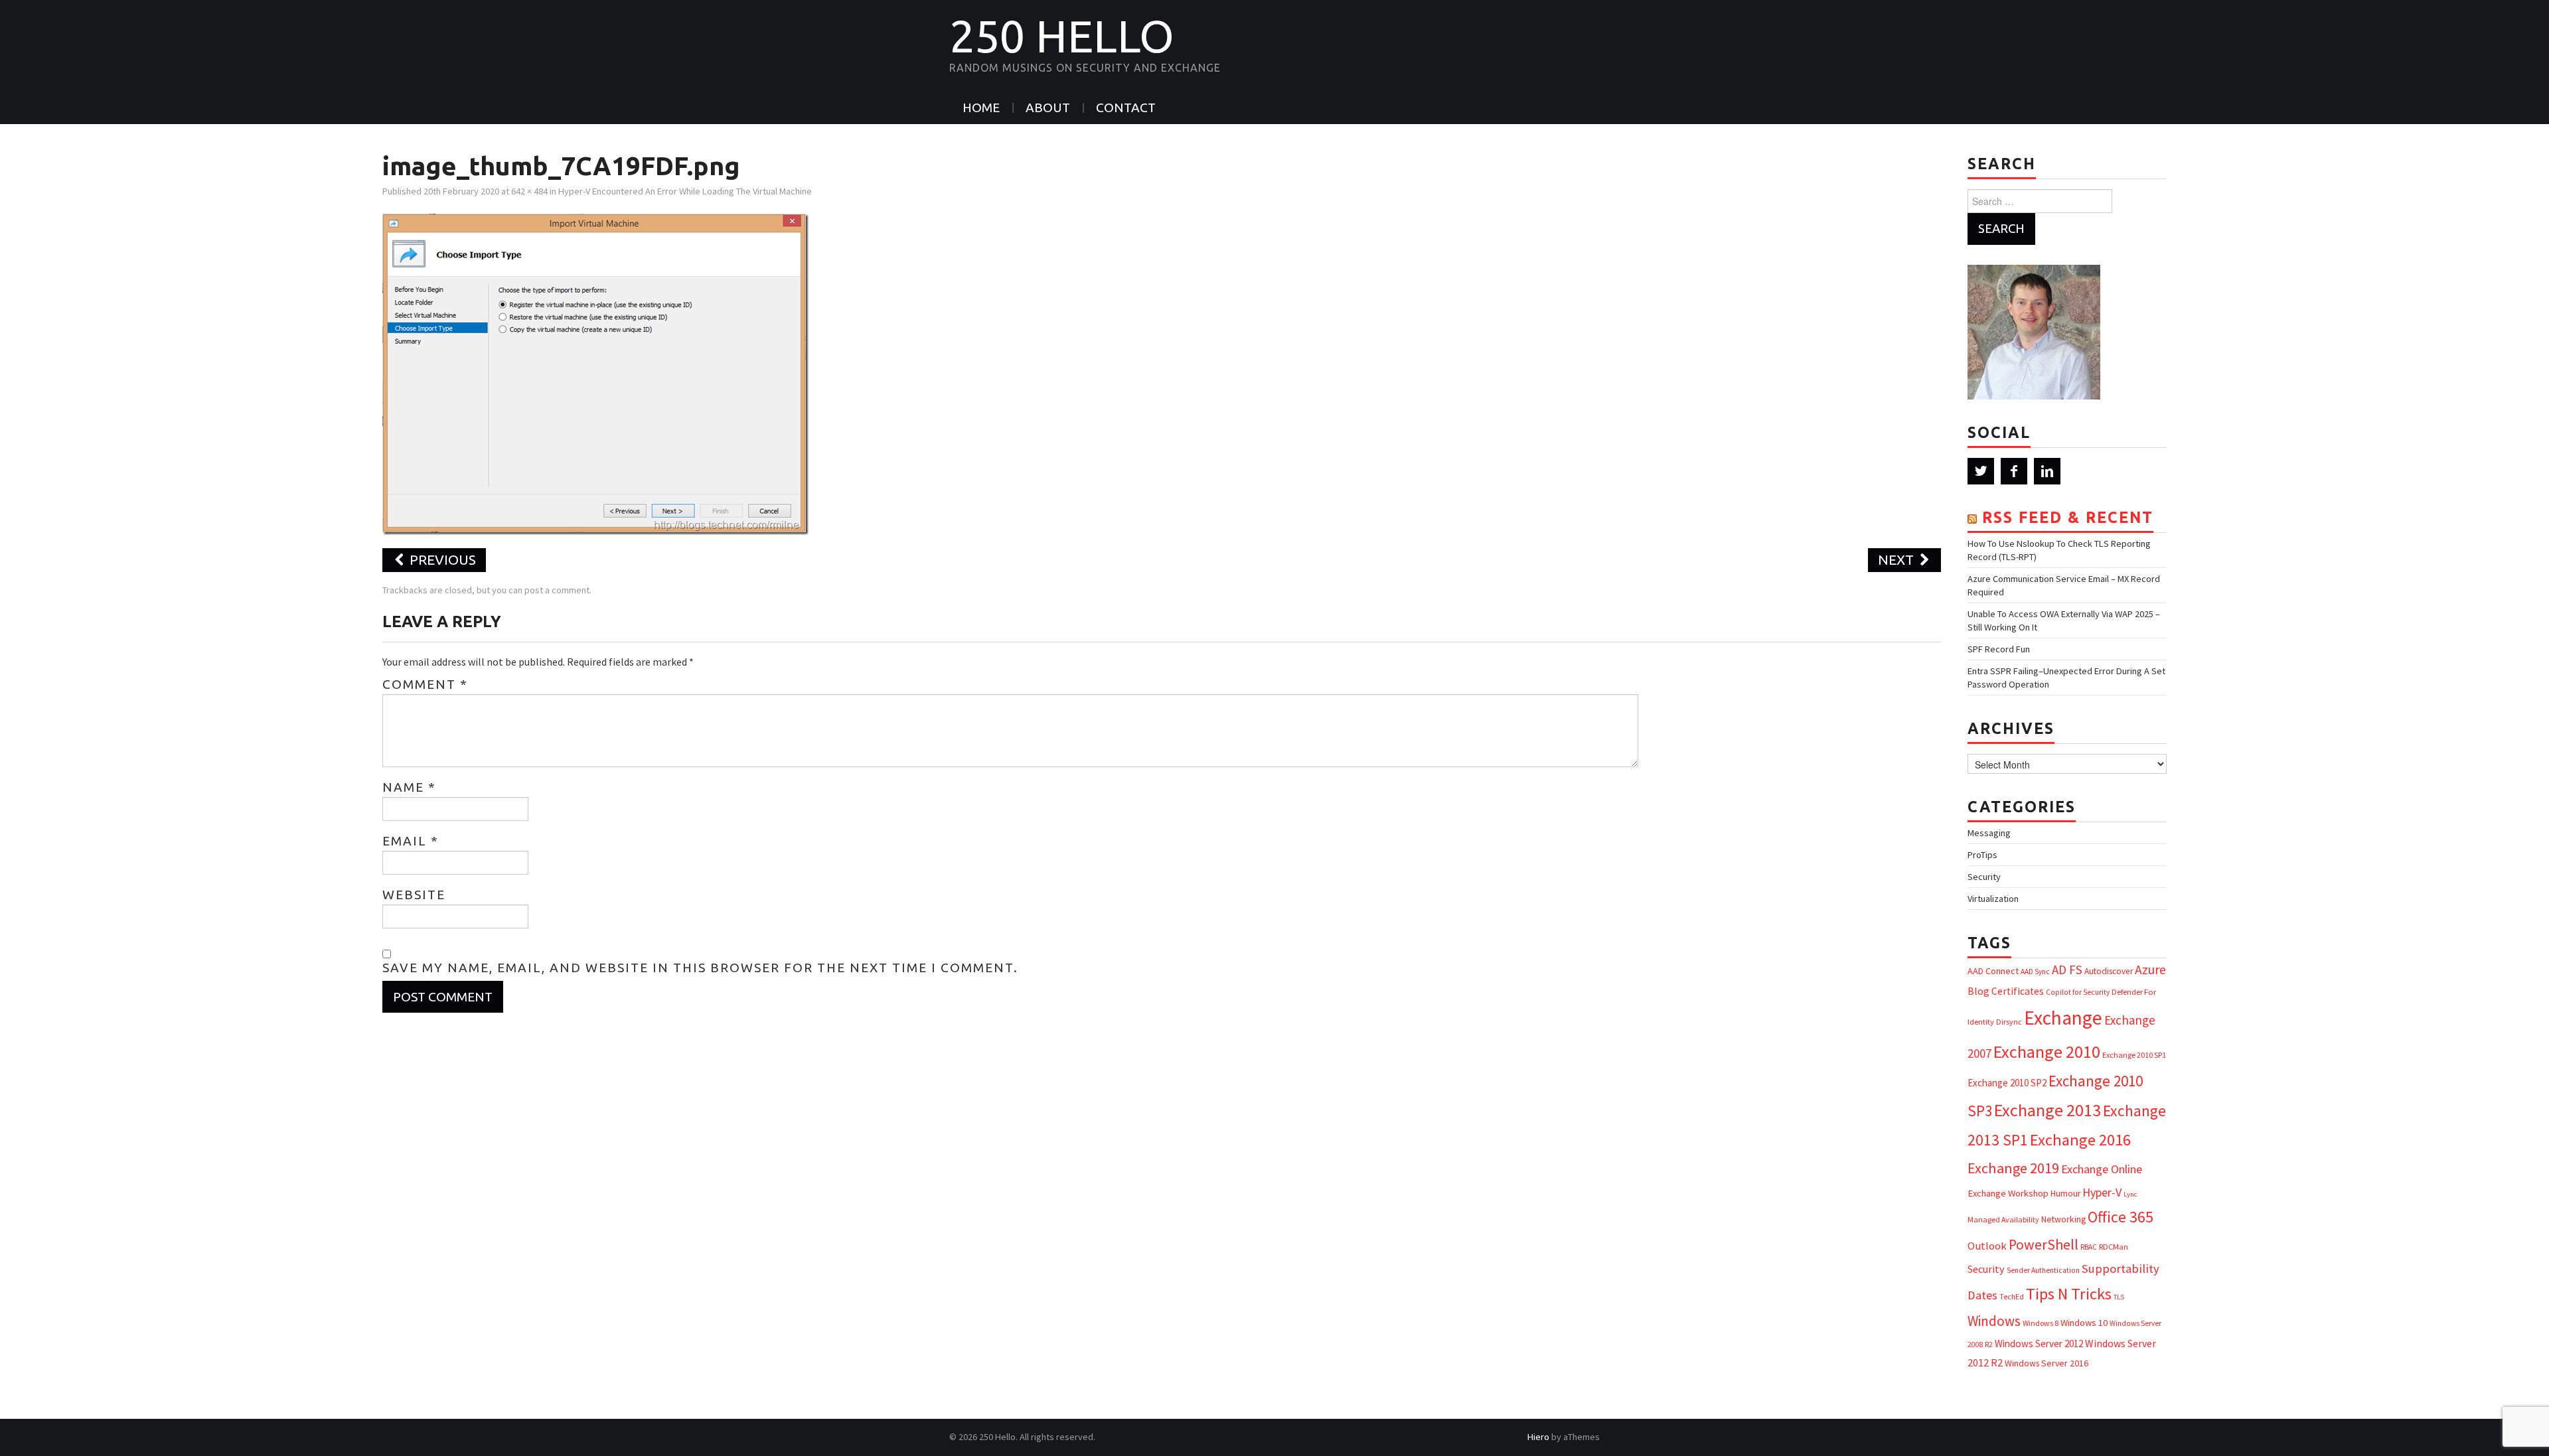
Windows (1994, 1321)
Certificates (2018, 991)
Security (1984, 877)
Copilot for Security (2078, 992)
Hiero (1538, 1437)
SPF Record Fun (1999, 649)
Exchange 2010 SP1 (2134, 1055)
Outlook (1987, 1246)
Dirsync (2009, 1022)
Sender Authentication (2043, 1270)
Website (414, 895)
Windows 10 (2084, 1323)
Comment (425, 684)
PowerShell (2044, 1245)
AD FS (2067, 970)
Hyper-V (2102, 1192)
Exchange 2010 (2047, 1052)
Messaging (1989, 833)
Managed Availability (2003, 1219)
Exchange (2063, 1018)
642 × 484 (529, 191)
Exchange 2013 (2047, 1110)
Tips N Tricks (2069, 1294)
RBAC (2089, 1247)
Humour (2065, 1194)
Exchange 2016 (2080, 1140)
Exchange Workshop (2008, 1193)
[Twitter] (1981, 471)
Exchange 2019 (2013, 1168)
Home (981, 108)
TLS (2119, 1297)
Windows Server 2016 (2047, 1363)
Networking (2063, 1219)
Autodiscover (2109, 971)
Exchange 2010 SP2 (2007, 1083)
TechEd (2012, 1297)
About (1048, 108)
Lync (2130, 1194)
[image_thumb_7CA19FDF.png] (595, 373)
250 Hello (1062, 36)
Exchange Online (2102, 1169)
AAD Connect (1993, 971)
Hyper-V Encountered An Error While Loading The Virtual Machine (685, 191)
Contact (1126, 108)
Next (1897, 560)
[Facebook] (2014, 471)
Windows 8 (2041, 1323)
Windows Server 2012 (2039, 1344)
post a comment (557, 590)
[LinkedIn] (2047, 471)
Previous (441, 560)
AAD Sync (2035, 972)
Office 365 (2121, 1217)
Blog (1978, 991)
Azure (2150, 970)
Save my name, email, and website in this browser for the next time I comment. (700, 968)
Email (411, 841)
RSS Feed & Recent (2068, 517)
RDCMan (2114, 1247)
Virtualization (1993, 899)
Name (409, 787)
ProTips (1982, 855)
